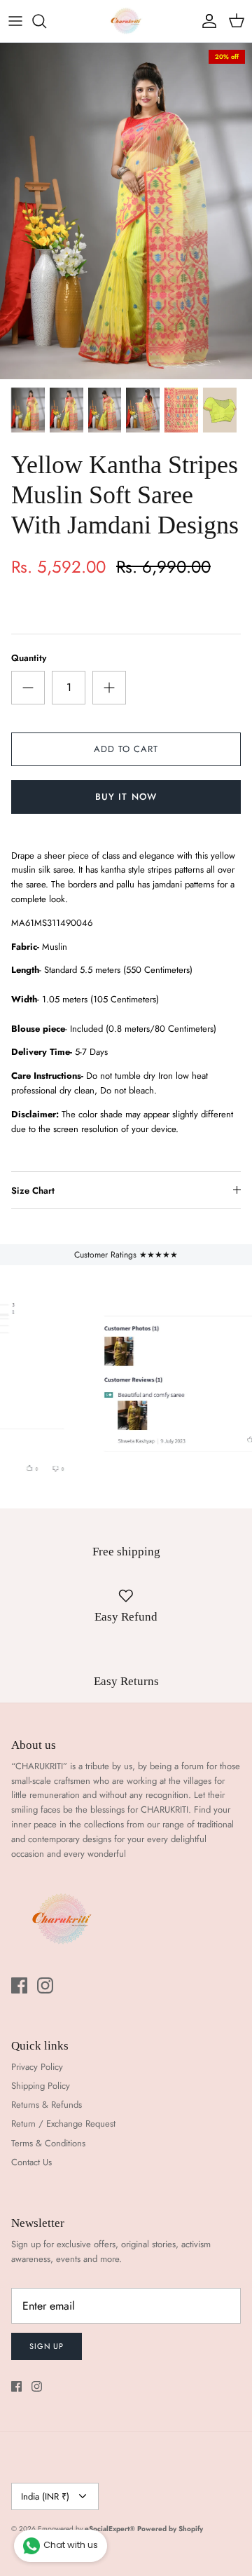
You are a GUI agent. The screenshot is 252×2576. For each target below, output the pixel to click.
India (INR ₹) (45, 2496)
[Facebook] (19, 1985)
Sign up (47, 2346)
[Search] (46, 21)
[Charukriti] (126, 21)
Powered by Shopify (170, 2529)
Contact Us (31, 2162)
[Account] (206, 21)
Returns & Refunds (47, 2105)
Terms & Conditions (48, 2143)
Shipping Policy (41, 2086)
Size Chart (33, 1191)
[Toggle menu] (15, 21)
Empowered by (86, 2529)
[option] (126, 211)
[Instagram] (45, 1985)
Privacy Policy (37, 2067)
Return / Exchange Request (63, 2124)
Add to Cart (126, 749)
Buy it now (126, 797)
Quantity (29, 658)
